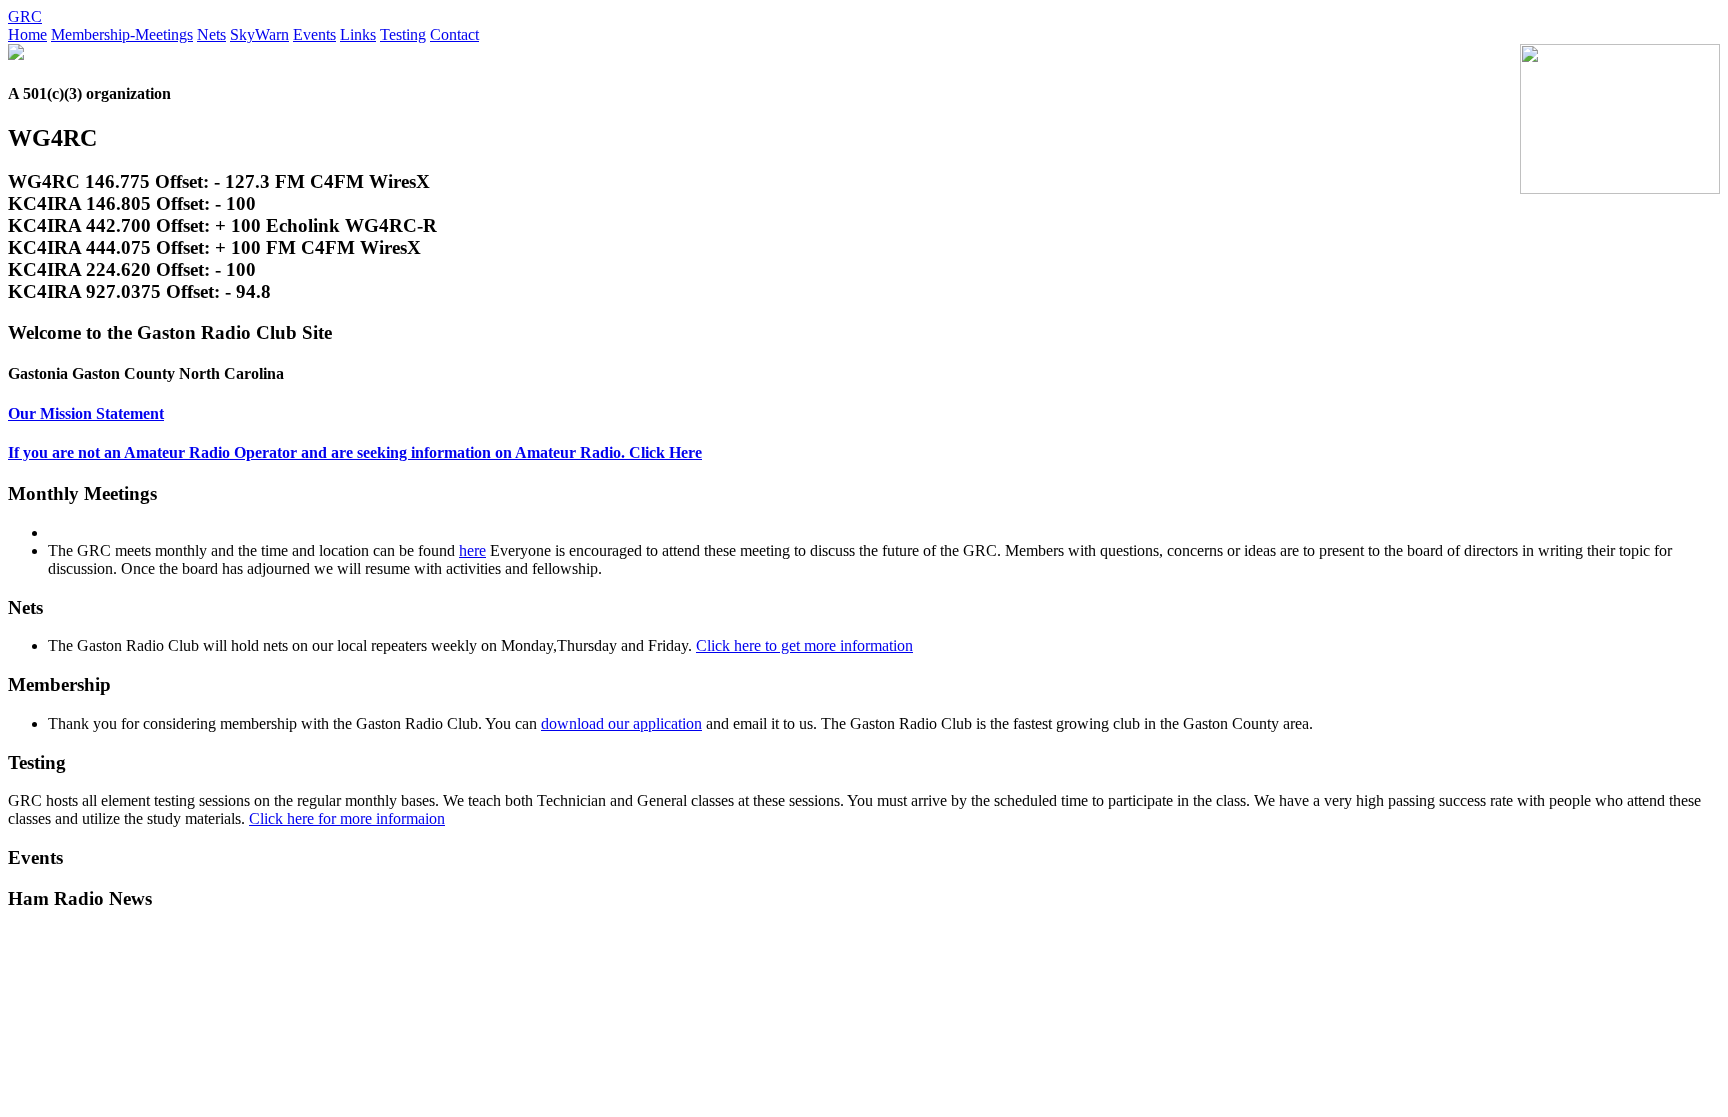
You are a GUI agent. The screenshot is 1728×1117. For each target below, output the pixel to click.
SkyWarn (259, 34)
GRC (25, 16)
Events (314, 34)
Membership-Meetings (122, 34)
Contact (454, 34)
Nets (211, 34)
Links (358, 34)
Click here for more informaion (347, 818)
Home (27, 34)
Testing (403, 34)
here (472, 550)
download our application (621, 723)
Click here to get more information (804, 645)
